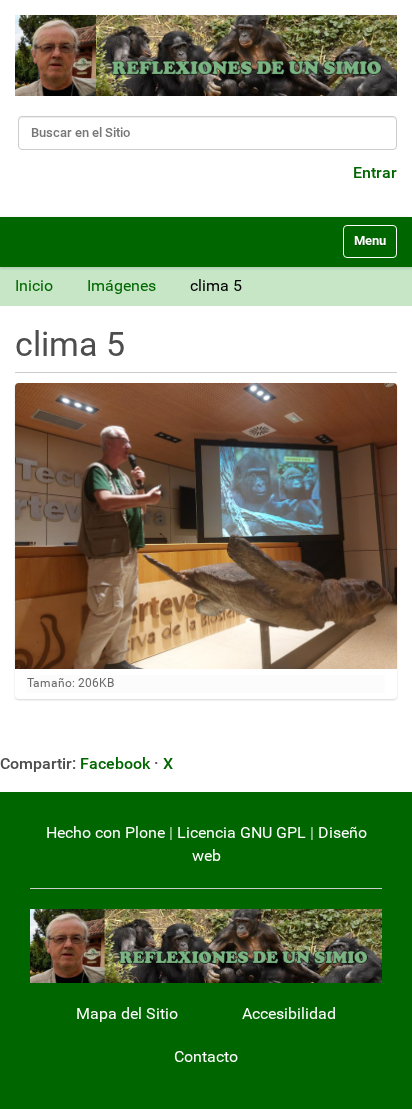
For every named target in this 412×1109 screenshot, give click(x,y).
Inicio (34, 285)
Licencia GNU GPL (241, 832)
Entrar (375, 172)
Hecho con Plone (105, 832)
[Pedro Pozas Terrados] (206, 55)
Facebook (115, 763)
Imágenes (121, 285)
